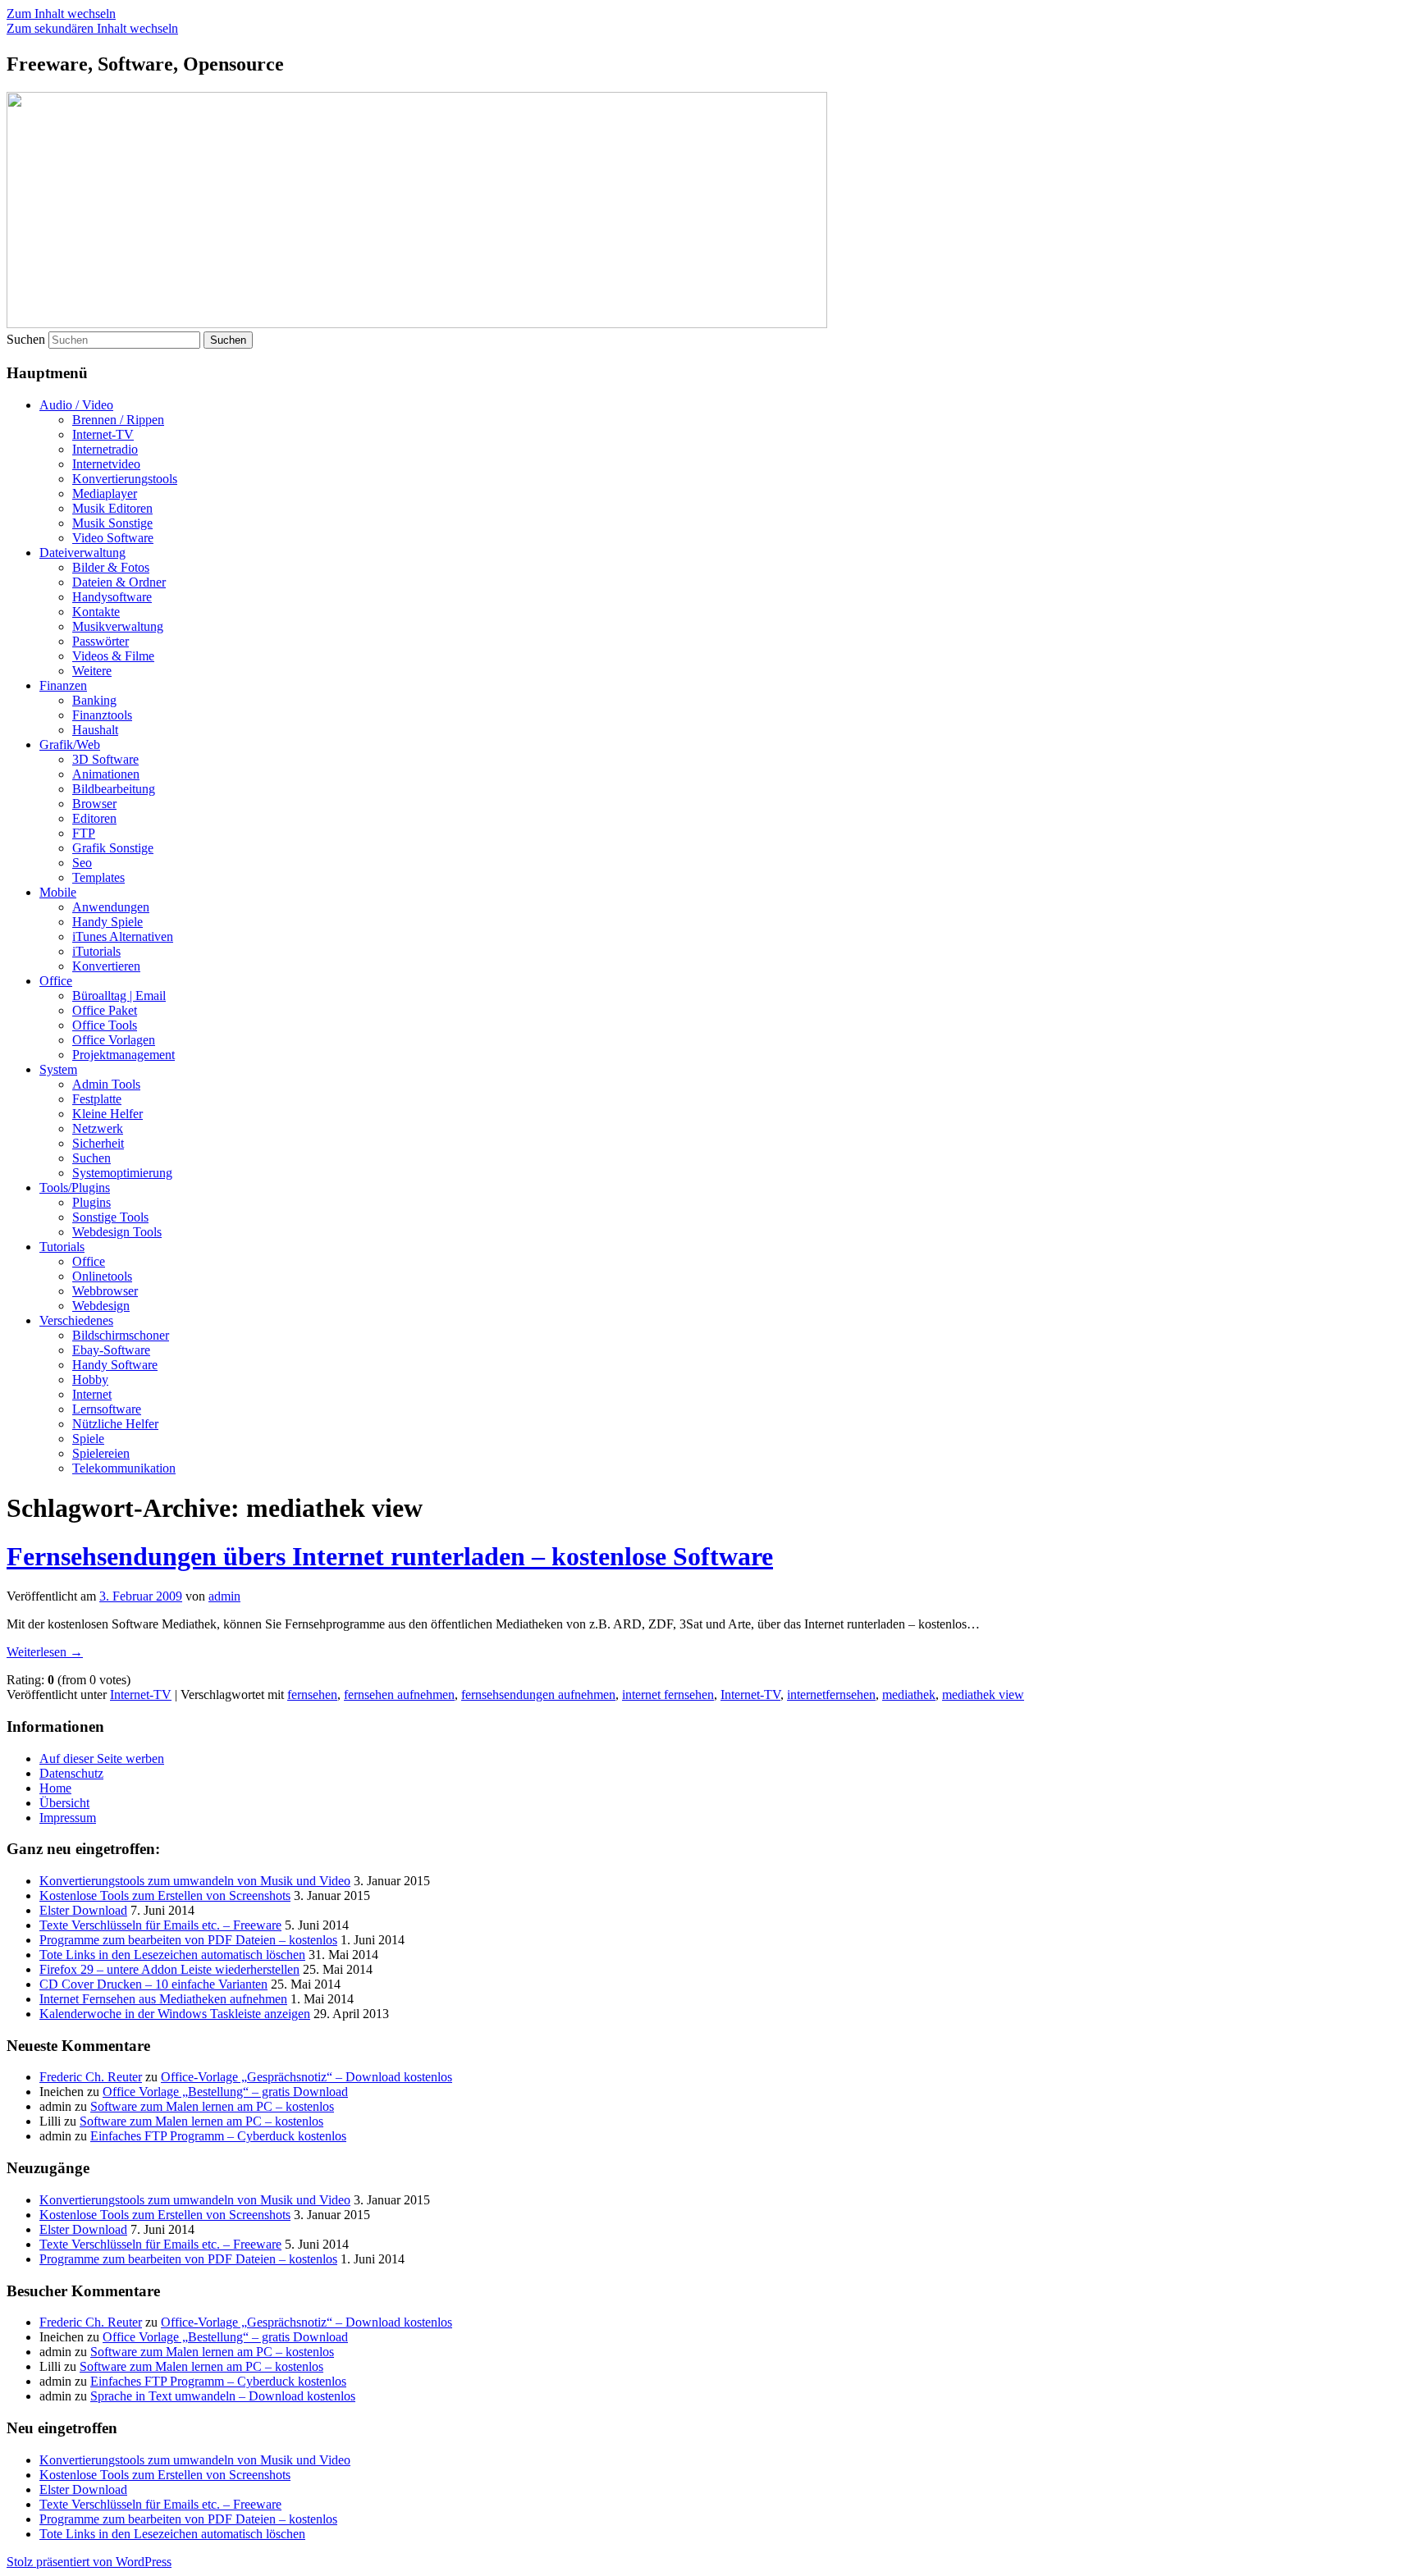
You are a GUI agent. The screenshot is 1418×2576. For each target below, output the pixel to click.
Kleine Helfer (107, 1114)
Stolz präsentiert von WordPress (89, 2562)
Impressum (68, 1818)
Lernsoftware (107, 1409)
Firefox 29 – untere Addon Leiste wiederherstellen (169, 1969)
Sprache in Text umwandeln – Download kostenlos (223, 2396)
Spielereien (101, 1453)
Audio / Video (76, 405)
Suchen (26, 339)
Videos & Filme (113, 656)
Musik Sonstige (112, 523)
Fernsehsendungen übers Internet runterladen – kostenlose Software (390, 1556)
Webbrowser (105, 1291)
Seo (82, 863)
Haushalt (95, 730)
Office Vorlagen (114, 1040)
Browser (94, 804)
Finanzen (63, 685)
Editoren (94, 818)
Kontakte (96, 612)
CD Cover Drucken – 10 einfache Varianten (153, 1984)
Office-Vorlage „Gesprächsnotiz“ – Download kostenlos (306, 2077)
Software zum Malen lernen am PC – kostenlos (212, 2106)
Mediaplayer (105, 493)
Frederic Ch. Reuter (91, 2077)
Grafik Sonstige (113, 848)
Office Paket (105, 1010)
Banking (94, 700)
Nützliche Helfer (115, 1424)
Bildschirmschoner (121, 1335)
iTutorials (96, 951)
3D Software (105, 759)
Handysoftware (112, 597)
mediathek (909, 1694)
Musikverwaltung (118, 626)
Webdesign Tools (117, 1232)
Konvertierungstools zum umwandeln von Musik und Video (195, 1881)
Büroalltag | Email (119, 996)
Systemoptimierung (122, 1173)
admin (224, 1596)
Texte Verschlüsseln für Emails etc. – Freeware (160, 1925)
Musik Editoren (112, 508)
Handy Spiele (107, 922)
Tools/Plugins (75, 1188)
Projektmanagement (124, 1055)
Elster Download (83, 1910)
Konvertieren (106, 966)
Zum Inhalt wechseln (61, 14)
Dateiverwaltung (82, 553)
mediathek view (983, 1694)
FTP (84, 833)
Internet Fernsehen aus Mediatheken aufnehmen (163, 1999)
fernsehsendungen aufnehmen (538, 1694)
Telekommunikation (124, 1468)
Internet (92, 1394)
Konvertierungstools (125, 479)
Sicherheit (98, 1143)
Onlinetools (102, 1276)
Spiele (88, 1439)
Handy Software (115, 1365)
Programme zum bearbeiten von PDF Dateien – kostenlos (188, 1940)
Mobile (58, 892)
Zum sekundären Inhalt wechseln (92, 28)
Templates (98, 877)
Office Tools (105, 1025)
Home (55, 1788)
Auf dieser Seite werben (102, 1758)
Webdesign (101, 1306)
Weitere (92, 671)
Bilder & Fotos (111, 567)
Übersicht (64, 1803)
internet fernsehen (668, 1694)
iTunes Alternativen (123, 936)
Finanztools (102, 715)
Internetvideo (106, 464)
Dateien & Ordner (119, 582)
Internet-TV (103, 434)
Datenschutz (71, 1773)
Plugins (91, 1202)
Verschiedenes (76, 1320)
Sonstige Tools (110, 1217)
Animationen (106, 774)
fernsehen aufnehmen (399, 1694)
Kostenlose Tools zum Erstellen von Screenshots (165, 1895)
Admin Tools (106, 1084)
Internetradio (105, 449)
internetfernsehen (831, 1694)
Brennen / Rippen (118, 420)
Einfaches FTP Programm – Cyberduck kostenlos (218, 2136)
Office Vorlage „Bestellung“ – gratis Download (225, 2092)
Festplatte (97, 1099)
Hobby (90, 1379)
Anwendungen (111, 907)
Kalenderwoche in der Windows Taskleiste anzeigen (175, 2014)
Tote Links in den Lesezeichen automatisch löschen (172, 1955)
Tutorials (62, 1247)
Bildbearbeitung (114, 789)
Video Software (113, 538)
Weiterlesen (45, 1652)
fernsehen (312, 1694)
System (58, 1069)
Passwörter (101, 641)
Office (56, 981)
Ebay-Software (111, 1350)
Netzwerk (98, 1128)
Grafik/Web (70, 744)
